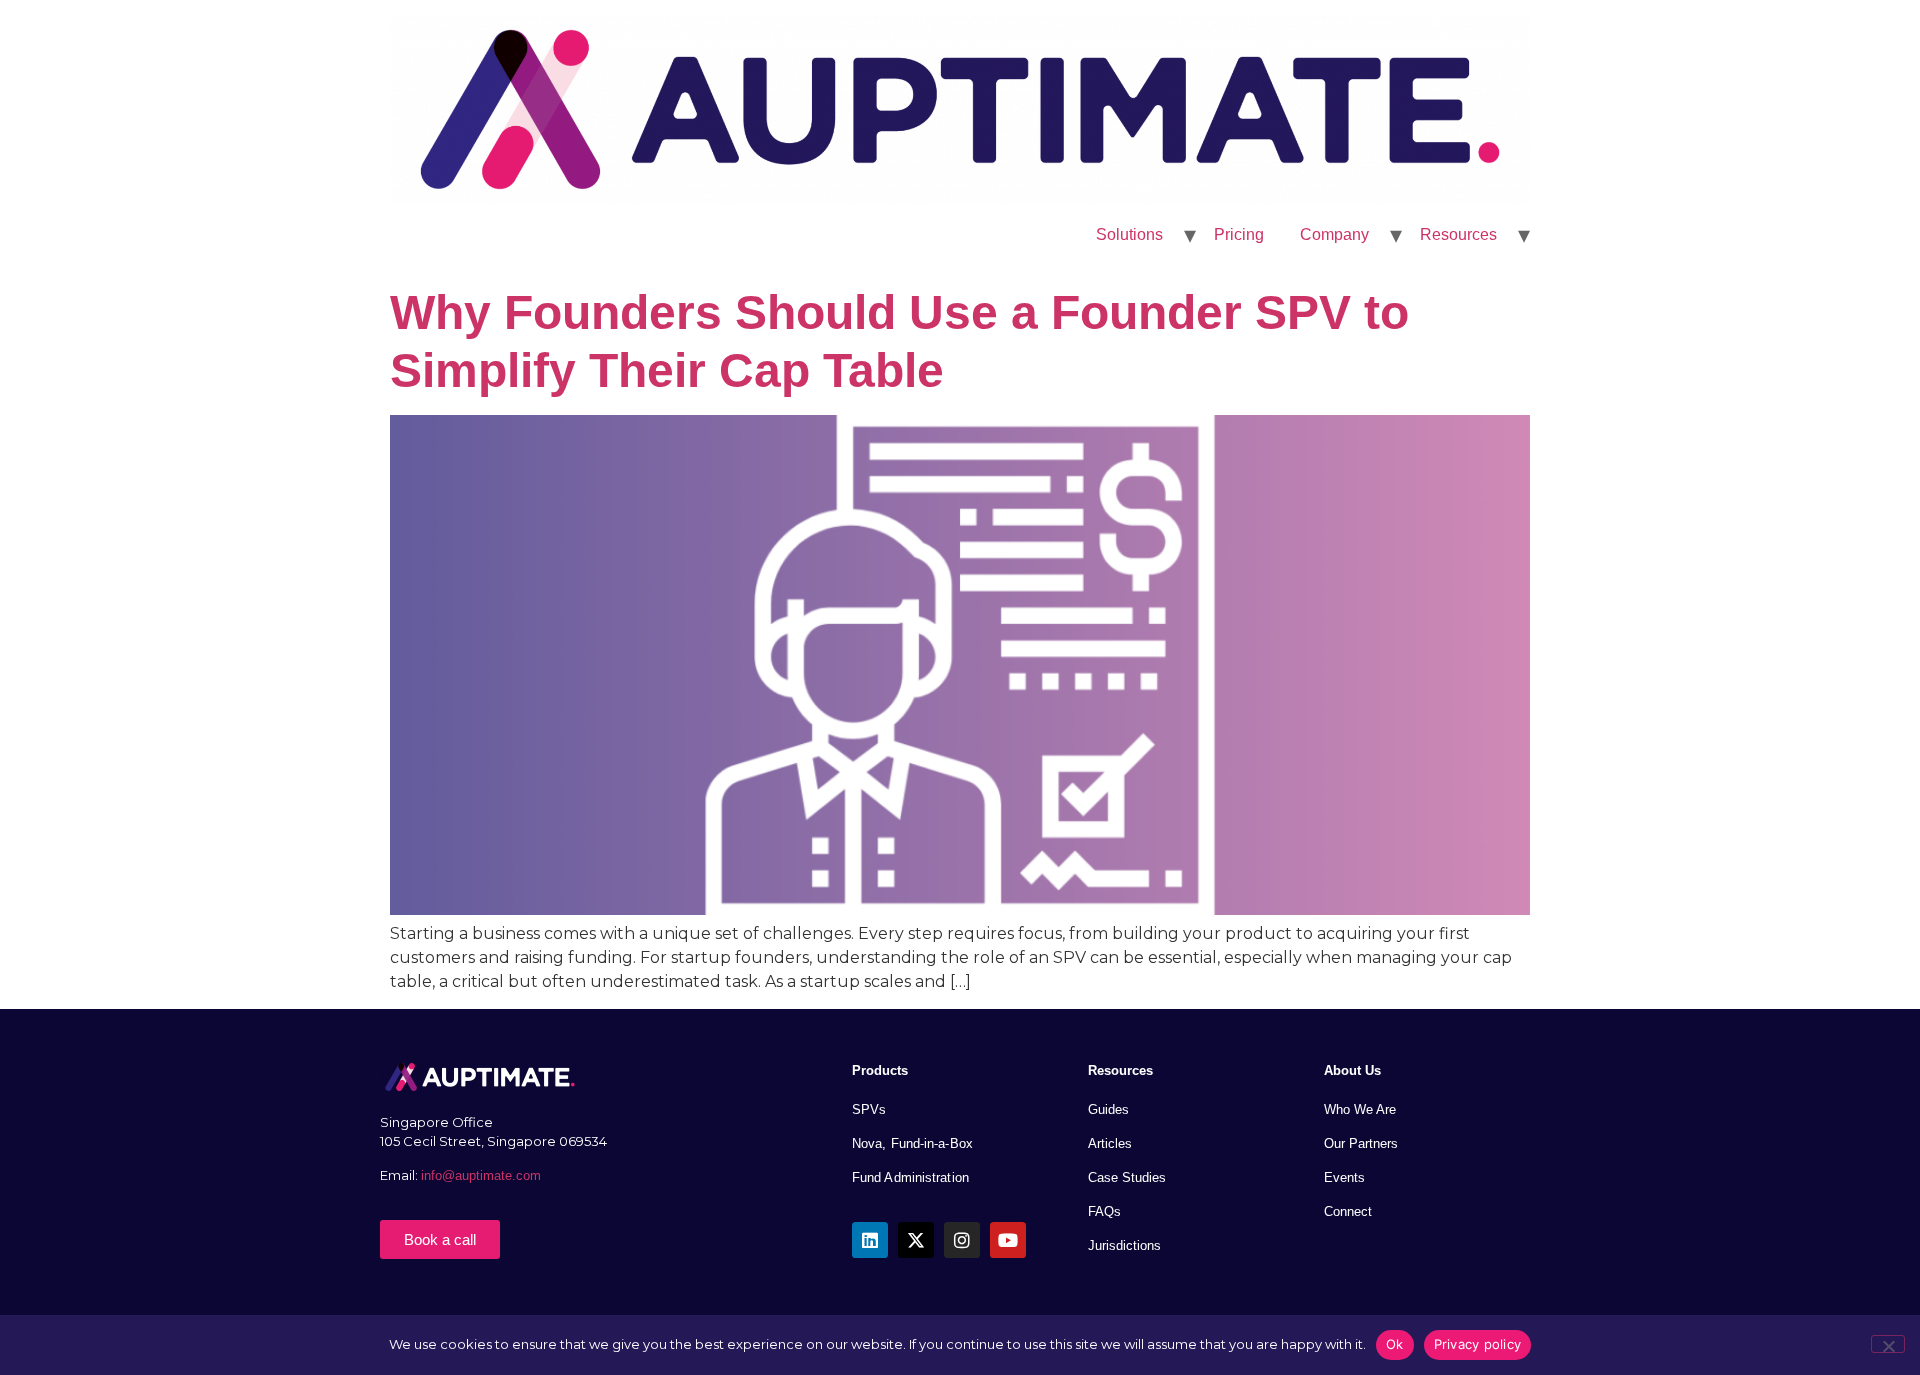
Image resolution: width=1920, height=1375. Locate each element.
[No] (1888, 1344)
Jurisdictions (1124, 1245)
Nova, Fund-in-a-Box (912, 1143)
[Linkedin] (870, 1240)
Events (1344, 1177)
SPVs (869, 1109)
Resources (1458, 234)
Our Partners (1361, 1143)
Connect (1348, 1211)
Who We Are (1360, 1109)
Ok (1395, 1344)
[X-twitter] (916, 1240)
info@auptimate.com (483, 1175)
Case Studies (1127, 1177)
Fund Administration (910, 1177)
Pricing (1239, 234)
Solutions (1129, 234)
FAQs (1104, 1211)
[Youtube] (1008, 1240)
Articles (1110, 1143)
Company (1334, 234)
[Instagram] (962, 1240)
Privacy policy (1478, 1344)
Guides (1108, 1109)
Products (880, 1070)
